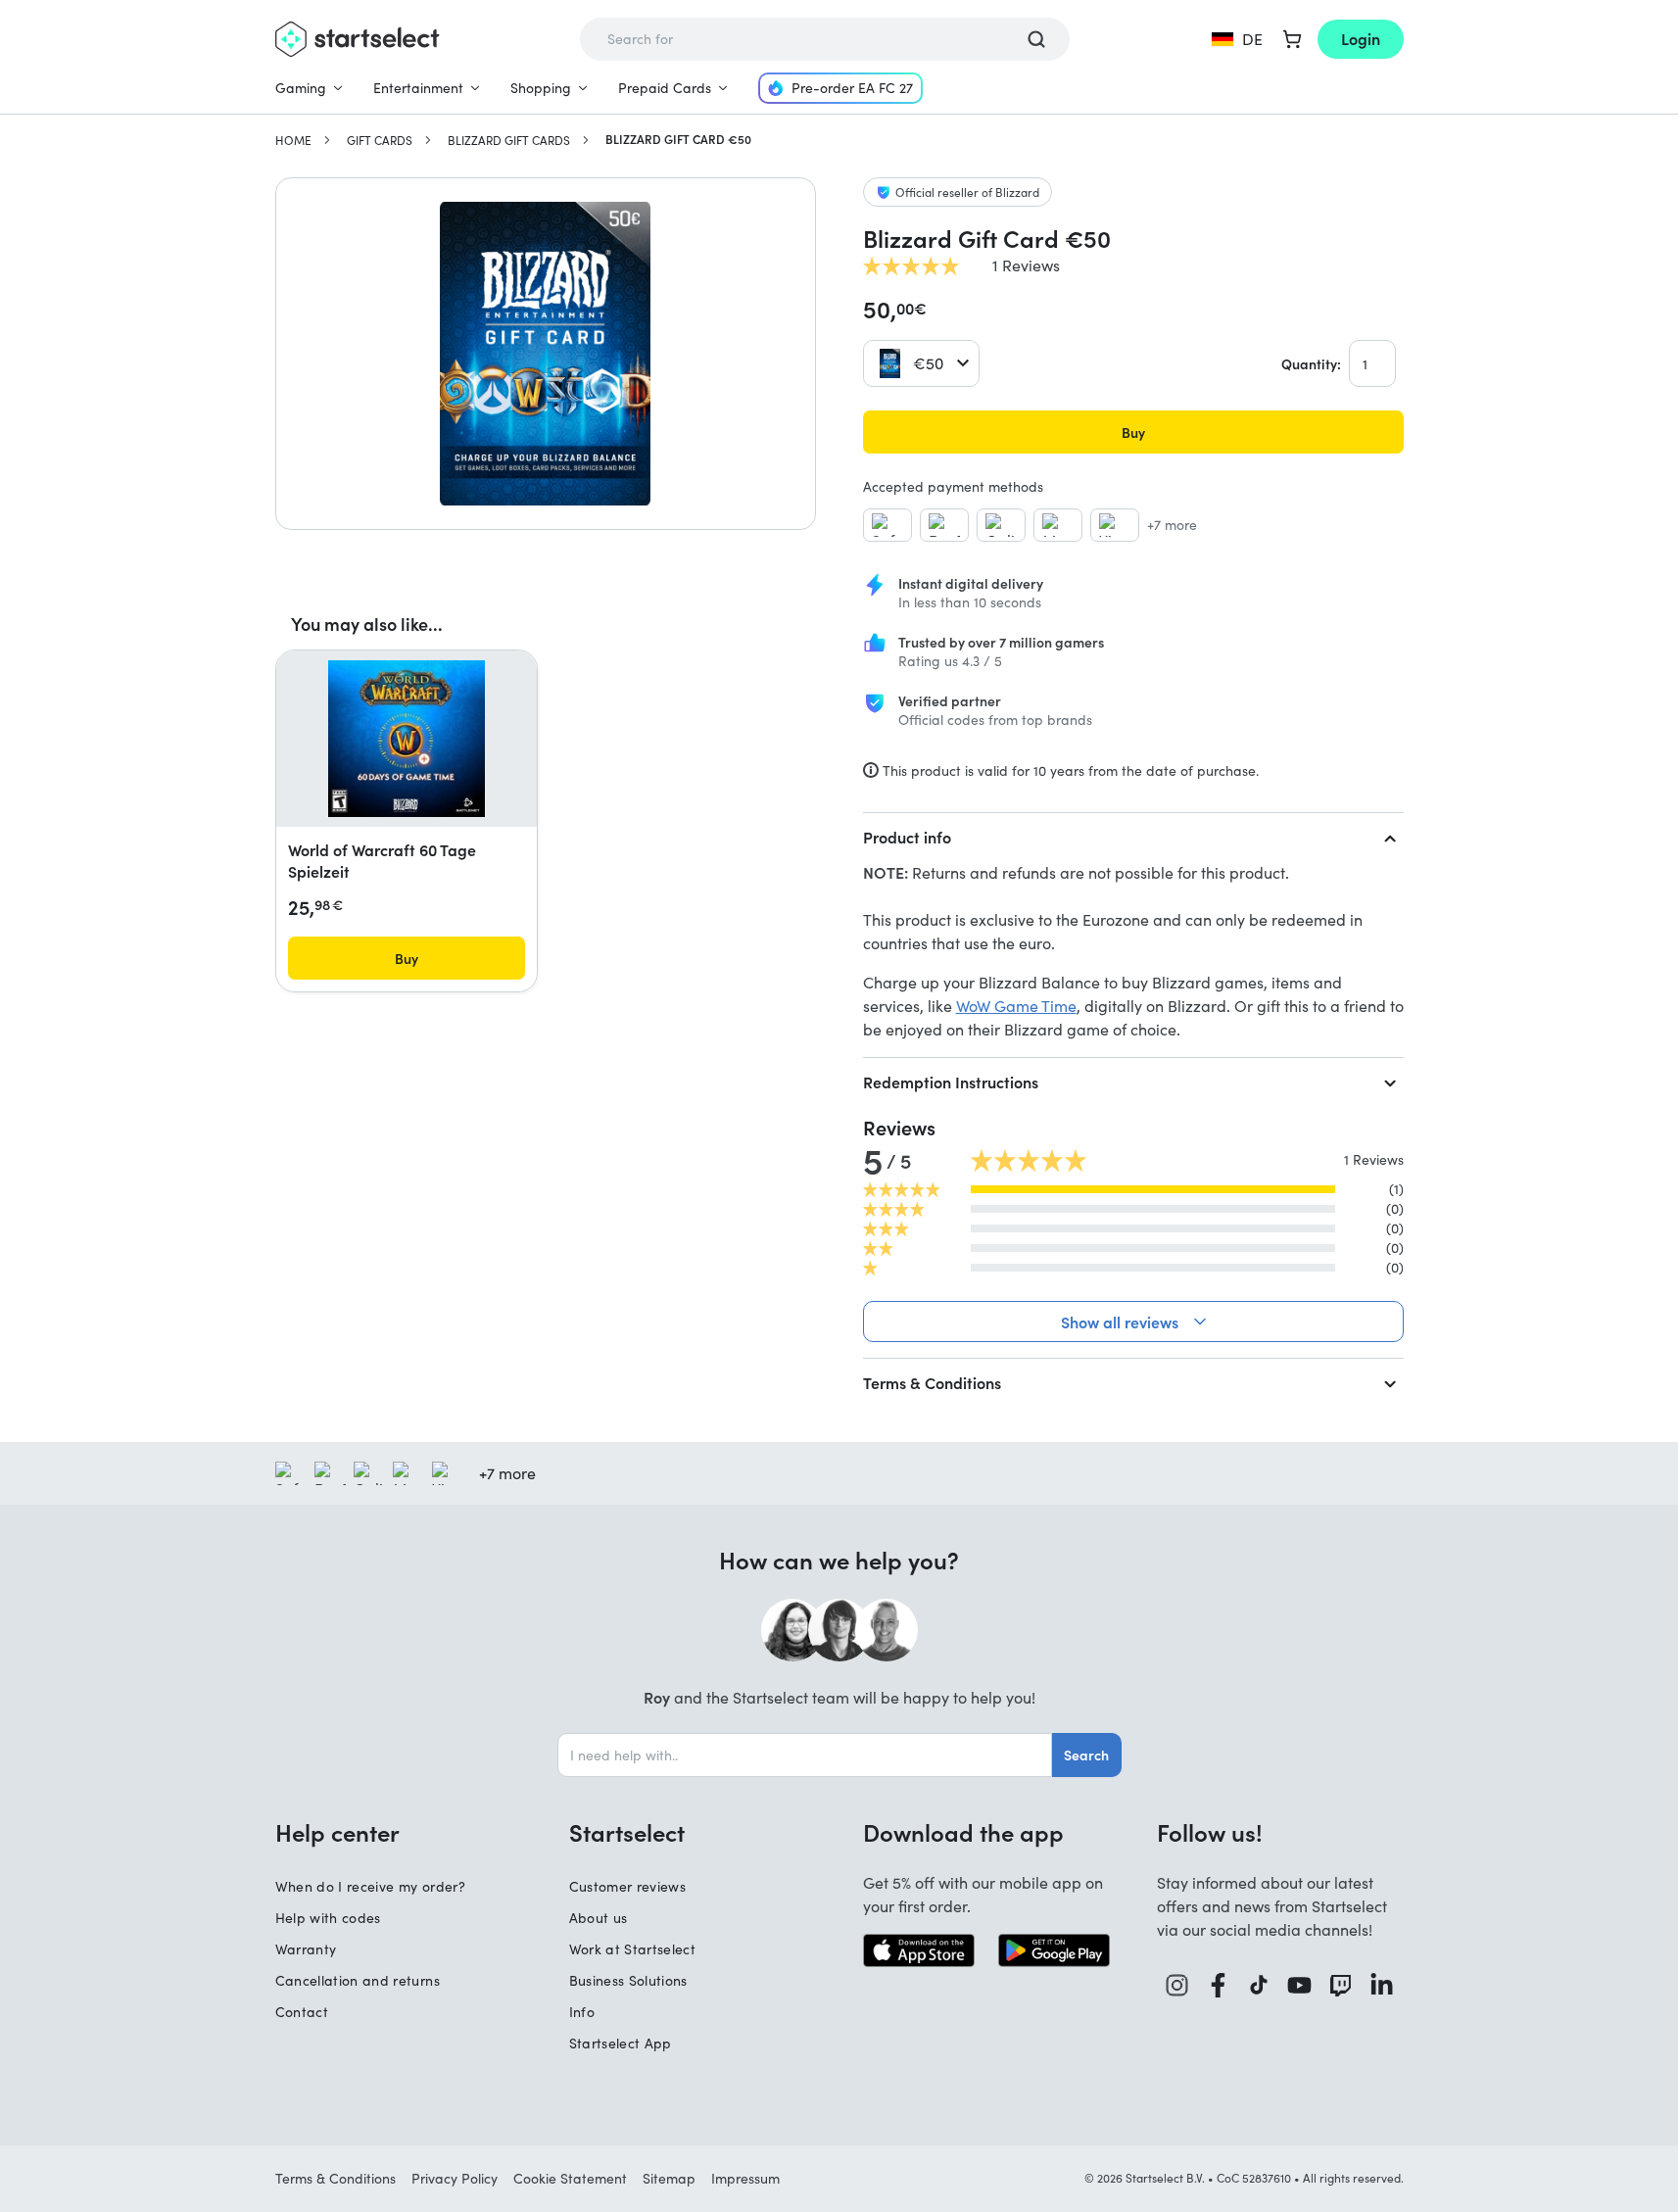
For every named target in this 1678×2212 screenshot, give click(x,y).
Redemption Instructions (951, 1082)
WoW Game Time (1016, 1006)
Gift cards (380, 140)
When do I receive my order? (370, 1886)
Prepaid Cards (665, 88)
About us (599, 1918)
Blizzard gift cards (509, 140)
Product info (907, 837)
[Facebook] (1219, 1985)
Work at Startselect (633, 1949)
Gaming (301, 88)
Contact (302, 2012)
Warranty (306, 1949)
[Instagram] (1177, 1985)
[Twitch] (1341, 1985)
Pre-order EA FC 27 (852, 88)
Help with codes (328, 1918)
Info (582, 2012)
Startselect (627, 1832)
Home (293, 140)
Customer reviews (628, 1886)
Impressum (745, 2178)
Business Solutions (628, 1980)
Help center (337, 1832)
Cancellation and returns (358, 1980)
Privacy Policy (455, 2178)
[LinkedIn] (1382, 1985)
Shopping (541, 88)
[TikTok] (1259, 1985)
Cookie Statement (570, 2178)
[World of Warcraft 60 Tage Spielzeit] (407, 739)
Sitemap (669, 2178)
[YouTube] (1300, 1985)
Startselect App (621, 2043)
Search (1086, 1755)
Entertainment (418, 88)
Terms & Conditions (932, 1382)
